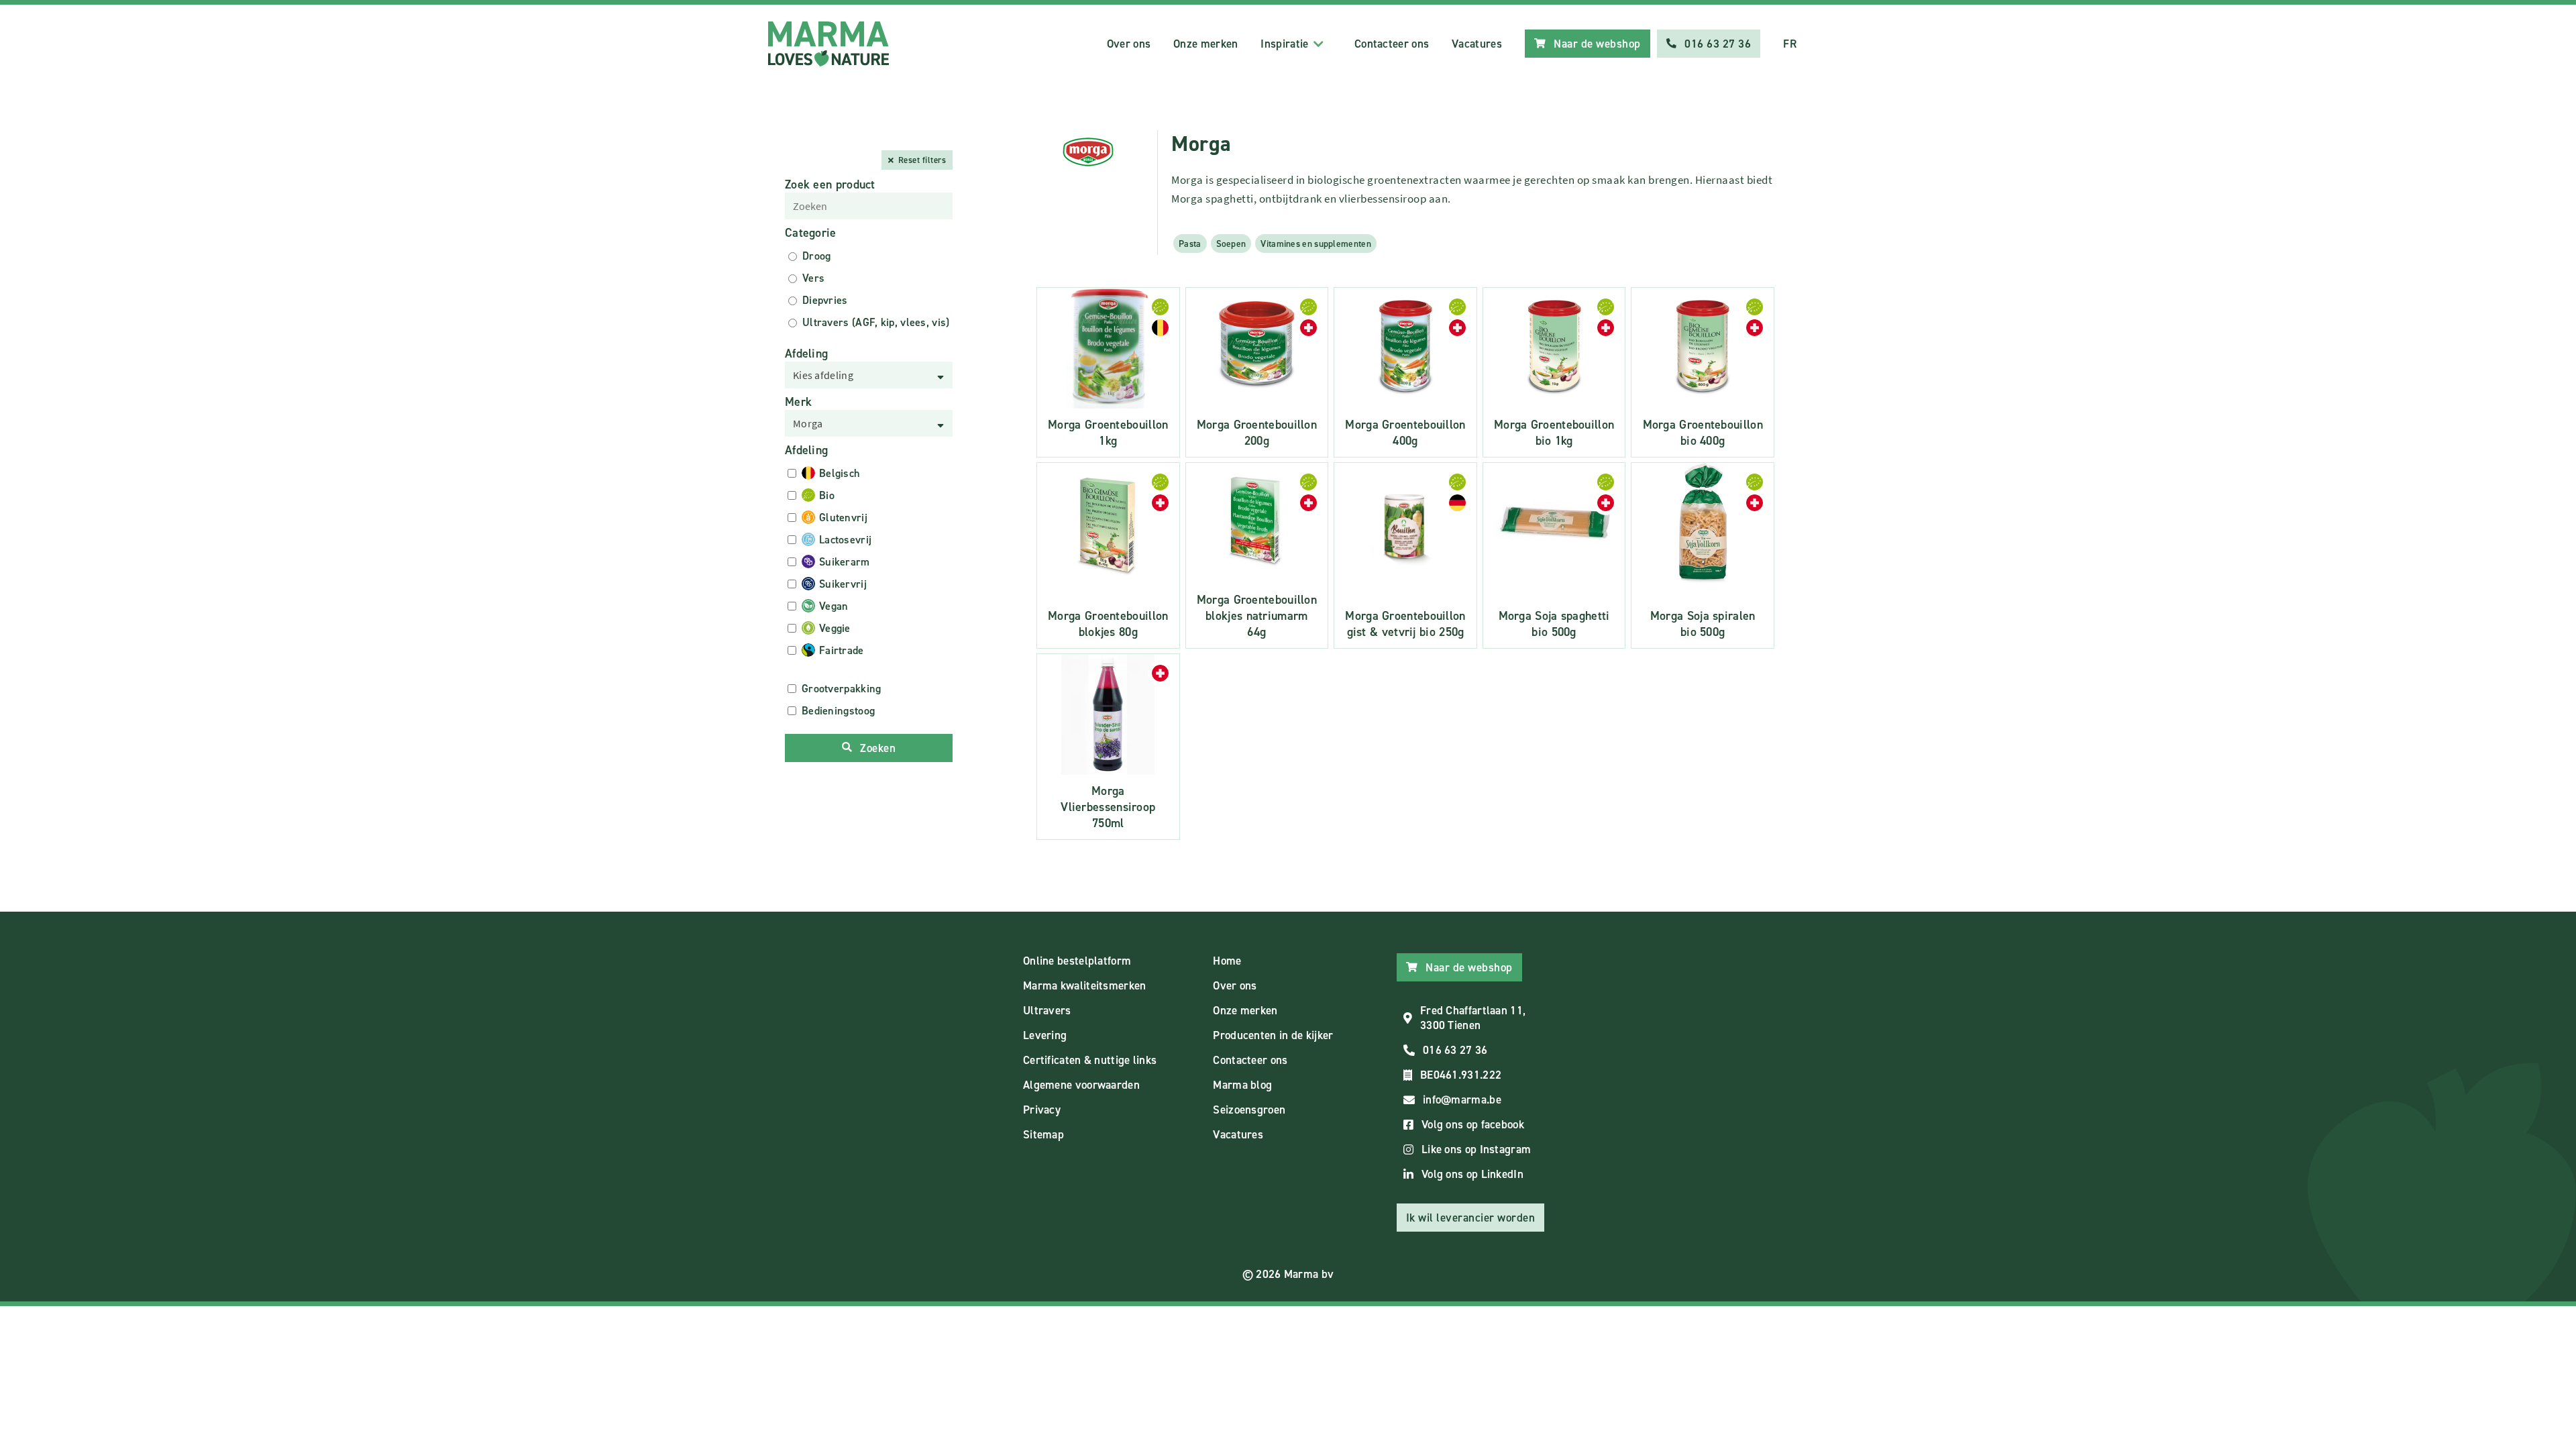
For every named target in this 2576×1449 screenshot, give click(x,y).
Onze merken (1205, 44)
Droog (817, 256)
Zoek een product (830, 184)
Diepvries (825, 300)
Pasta (1190, 244)
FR (1790, 44)
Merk (798, 402)
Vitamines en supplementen (1316, 244)
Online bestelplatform (1077, 961)
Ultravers (1047, 1010)
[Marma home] (828, 44)
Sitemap (1043, 1134)
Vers (813, 278)
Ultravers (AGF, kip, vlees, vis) (876, 322)
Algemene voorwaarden (1081, 1085)
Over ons (1129, 44)
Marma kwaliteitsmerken (1085, 985)
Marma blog (1242, 1085)
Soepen (1231, 244)
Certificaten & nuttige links (1090, 1060)
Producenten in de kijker (1273, 1035)
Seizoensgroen (1249, 1110)
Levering (1045, 1035)
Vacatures (1477, 44)
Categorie (811, 233)
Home (1227, 961)
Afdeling (806, 354)
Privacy (1042, 1110)
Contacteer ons (1392, 44)
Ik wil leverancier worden (1471, 1218)
